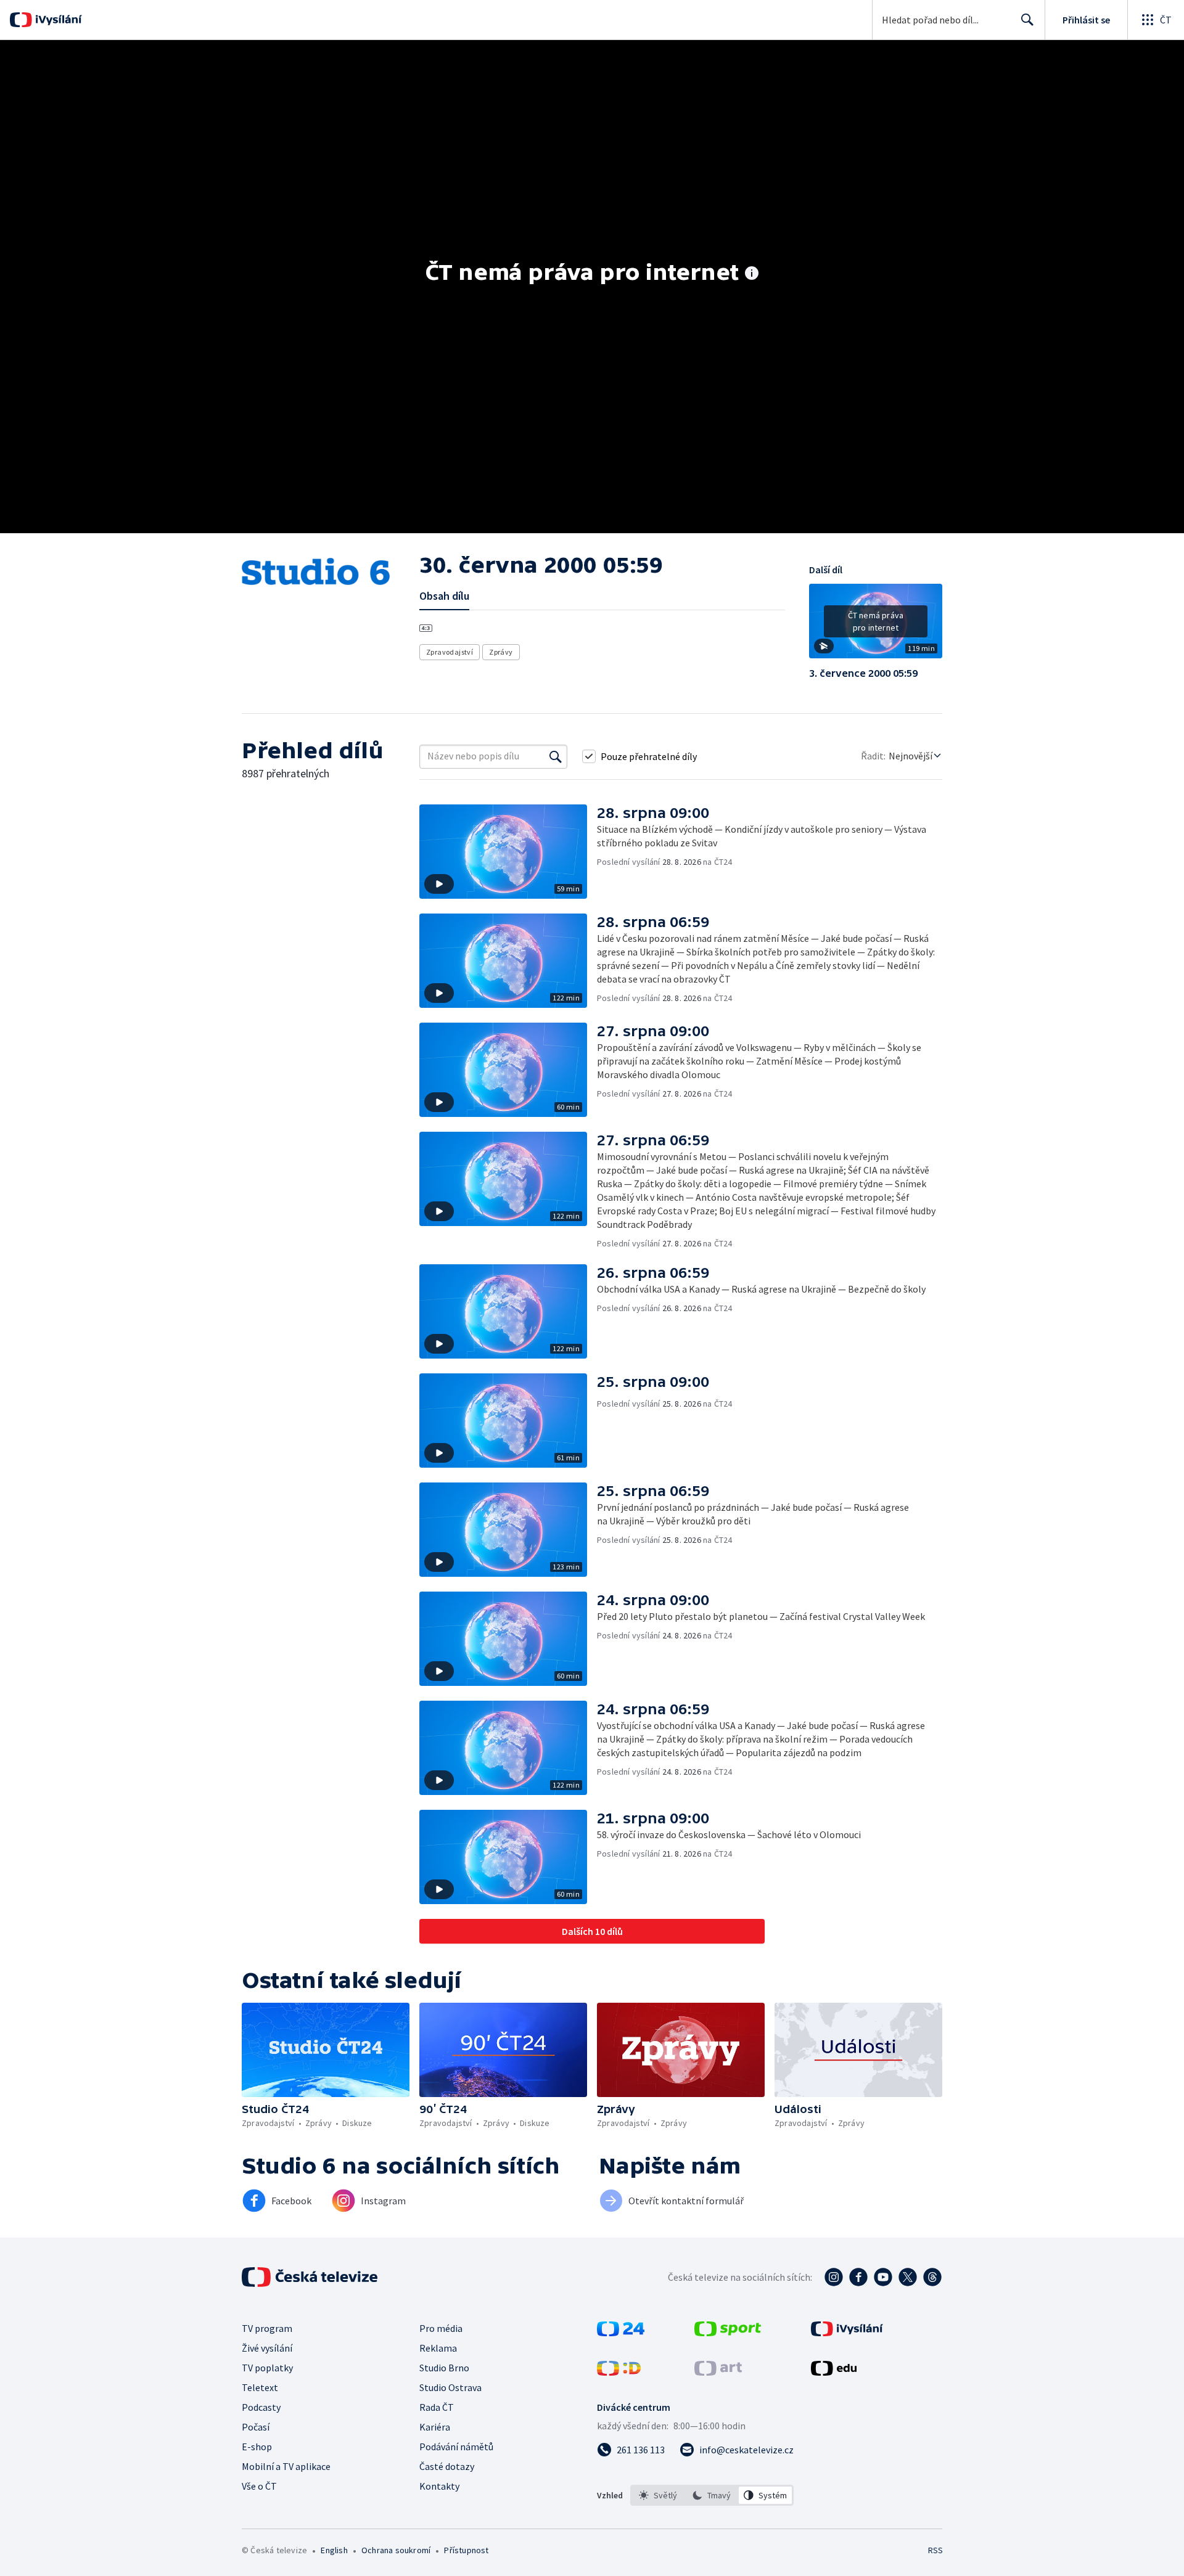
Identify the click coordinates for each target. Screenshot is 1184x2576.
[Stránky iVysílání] (847, 2333)
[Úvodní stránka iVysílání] (57, 20)
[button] (876, 626)
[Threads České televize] (932, 2277)
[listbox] (712, 2495)
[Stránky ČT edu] (834, 2372)
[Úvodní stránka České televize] (311, 2277)
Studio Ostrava (450, 2387)
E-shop (257, 2447)
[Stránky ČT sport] (728, 2333)
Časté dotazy (447, 2466)
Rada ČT (437, 2407)
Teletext (260, 2387)
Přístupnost (466, 2550)
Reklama (438, 2348)
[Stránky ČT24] (621, 2333)
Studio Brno (444, 2368)
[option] (658, 2495)
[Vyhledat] (556, 756)
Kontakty (439, 2486)
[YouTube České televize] (883, 2277)
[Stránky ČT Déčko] (619, 2372)
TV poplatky (267, 2368)
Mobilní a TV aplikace (286, 2466)
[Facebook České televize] (858, 2277)
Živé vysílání (267, 2348)
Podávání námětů (456, 2447)
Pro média (441, 2328)
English (334, 2550)
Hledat (1027, 20)
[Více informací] (752, 274)
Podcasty (261, 2407)
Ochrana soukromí (396, 2550)
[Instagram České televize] (834, 2277)
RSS (935, 2550)
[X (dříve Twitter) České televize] (908, 2277)
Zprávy (501, 652)
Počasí (256, 2427)
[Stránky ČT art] (718, 2372)
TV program (267, 2328)
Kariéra (435, 2427)
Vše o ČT (259, 2486)
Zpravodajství (450, 652)
